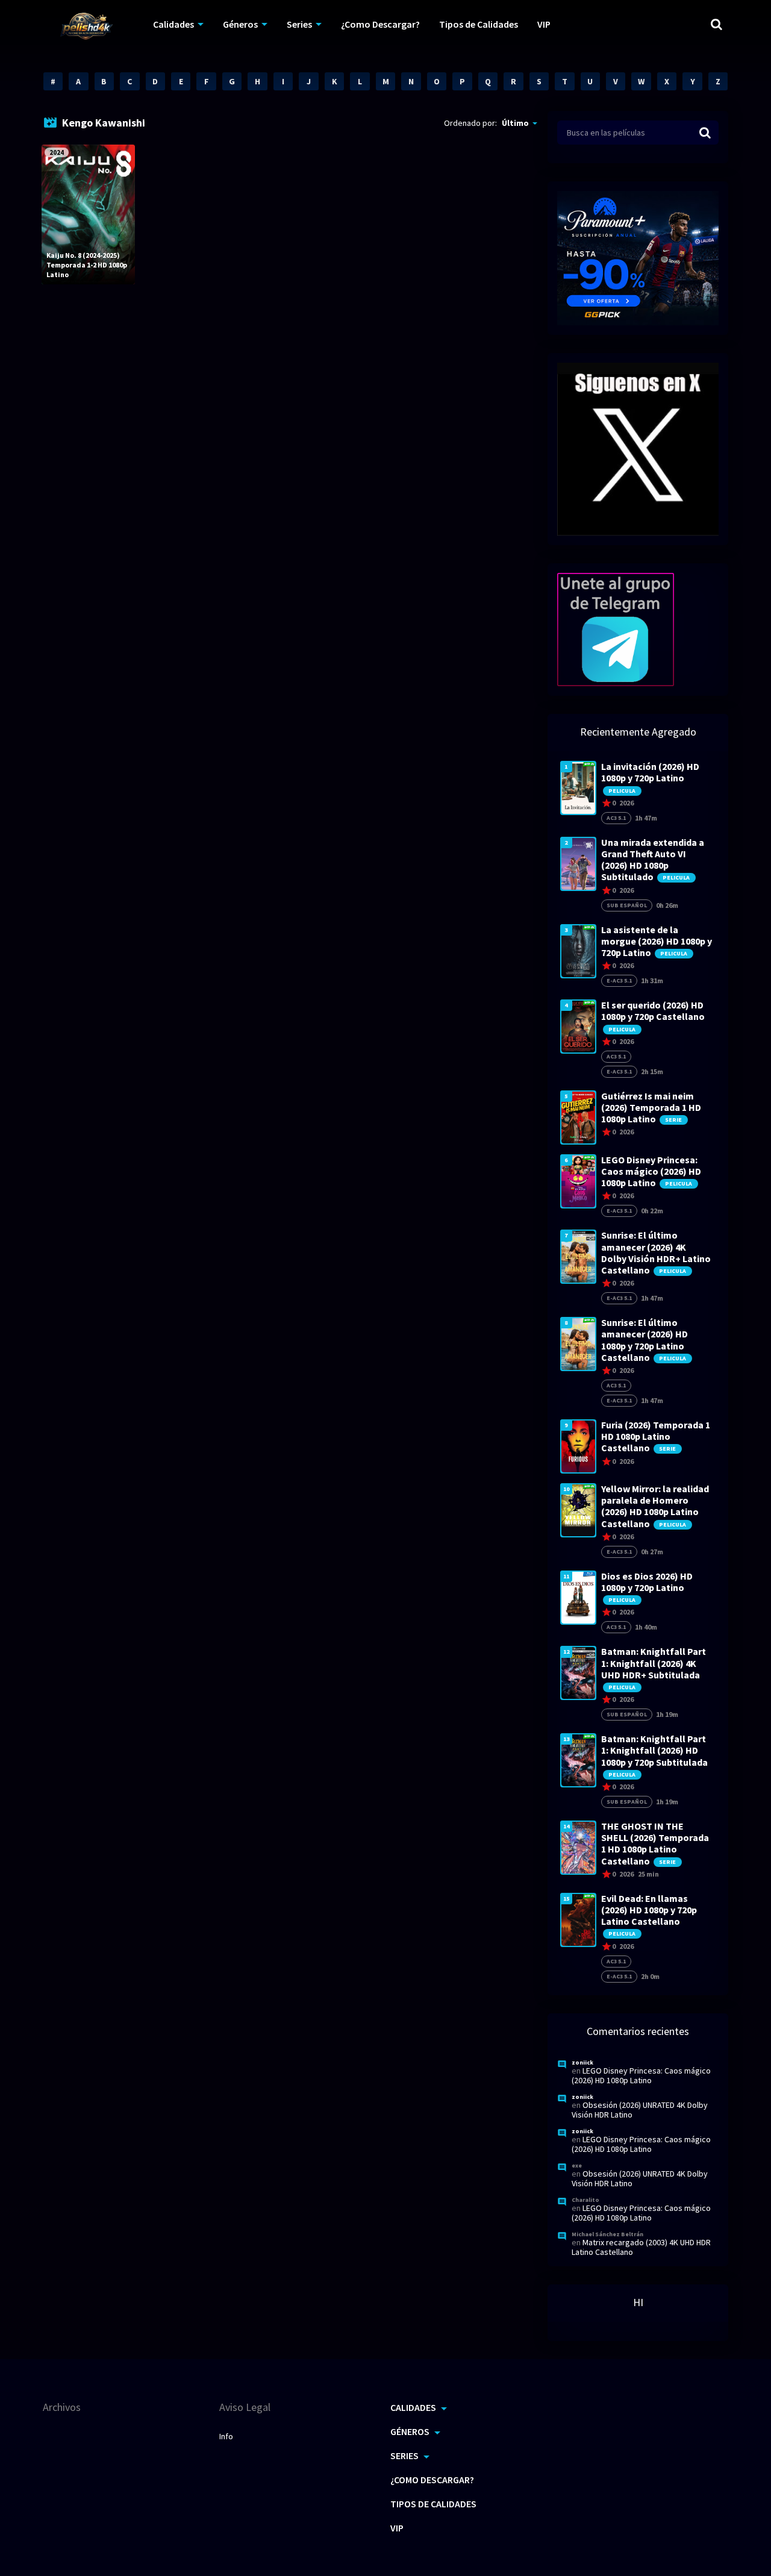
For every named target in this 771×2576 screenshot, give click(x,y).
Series (299, 24)
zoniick (582, 2062)
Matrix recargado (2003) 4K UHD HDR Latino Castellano (641, 2247)
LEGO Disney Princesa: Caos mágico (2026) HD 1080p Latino (641, 2075)
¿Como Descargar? (380, 24)
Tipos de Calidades (479, 24)
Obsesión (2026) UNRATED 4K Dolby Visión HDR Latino (640, 2110)
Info (226, 2436)
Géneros (240, 24)
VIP (544, 24)
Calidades (173, 24)
